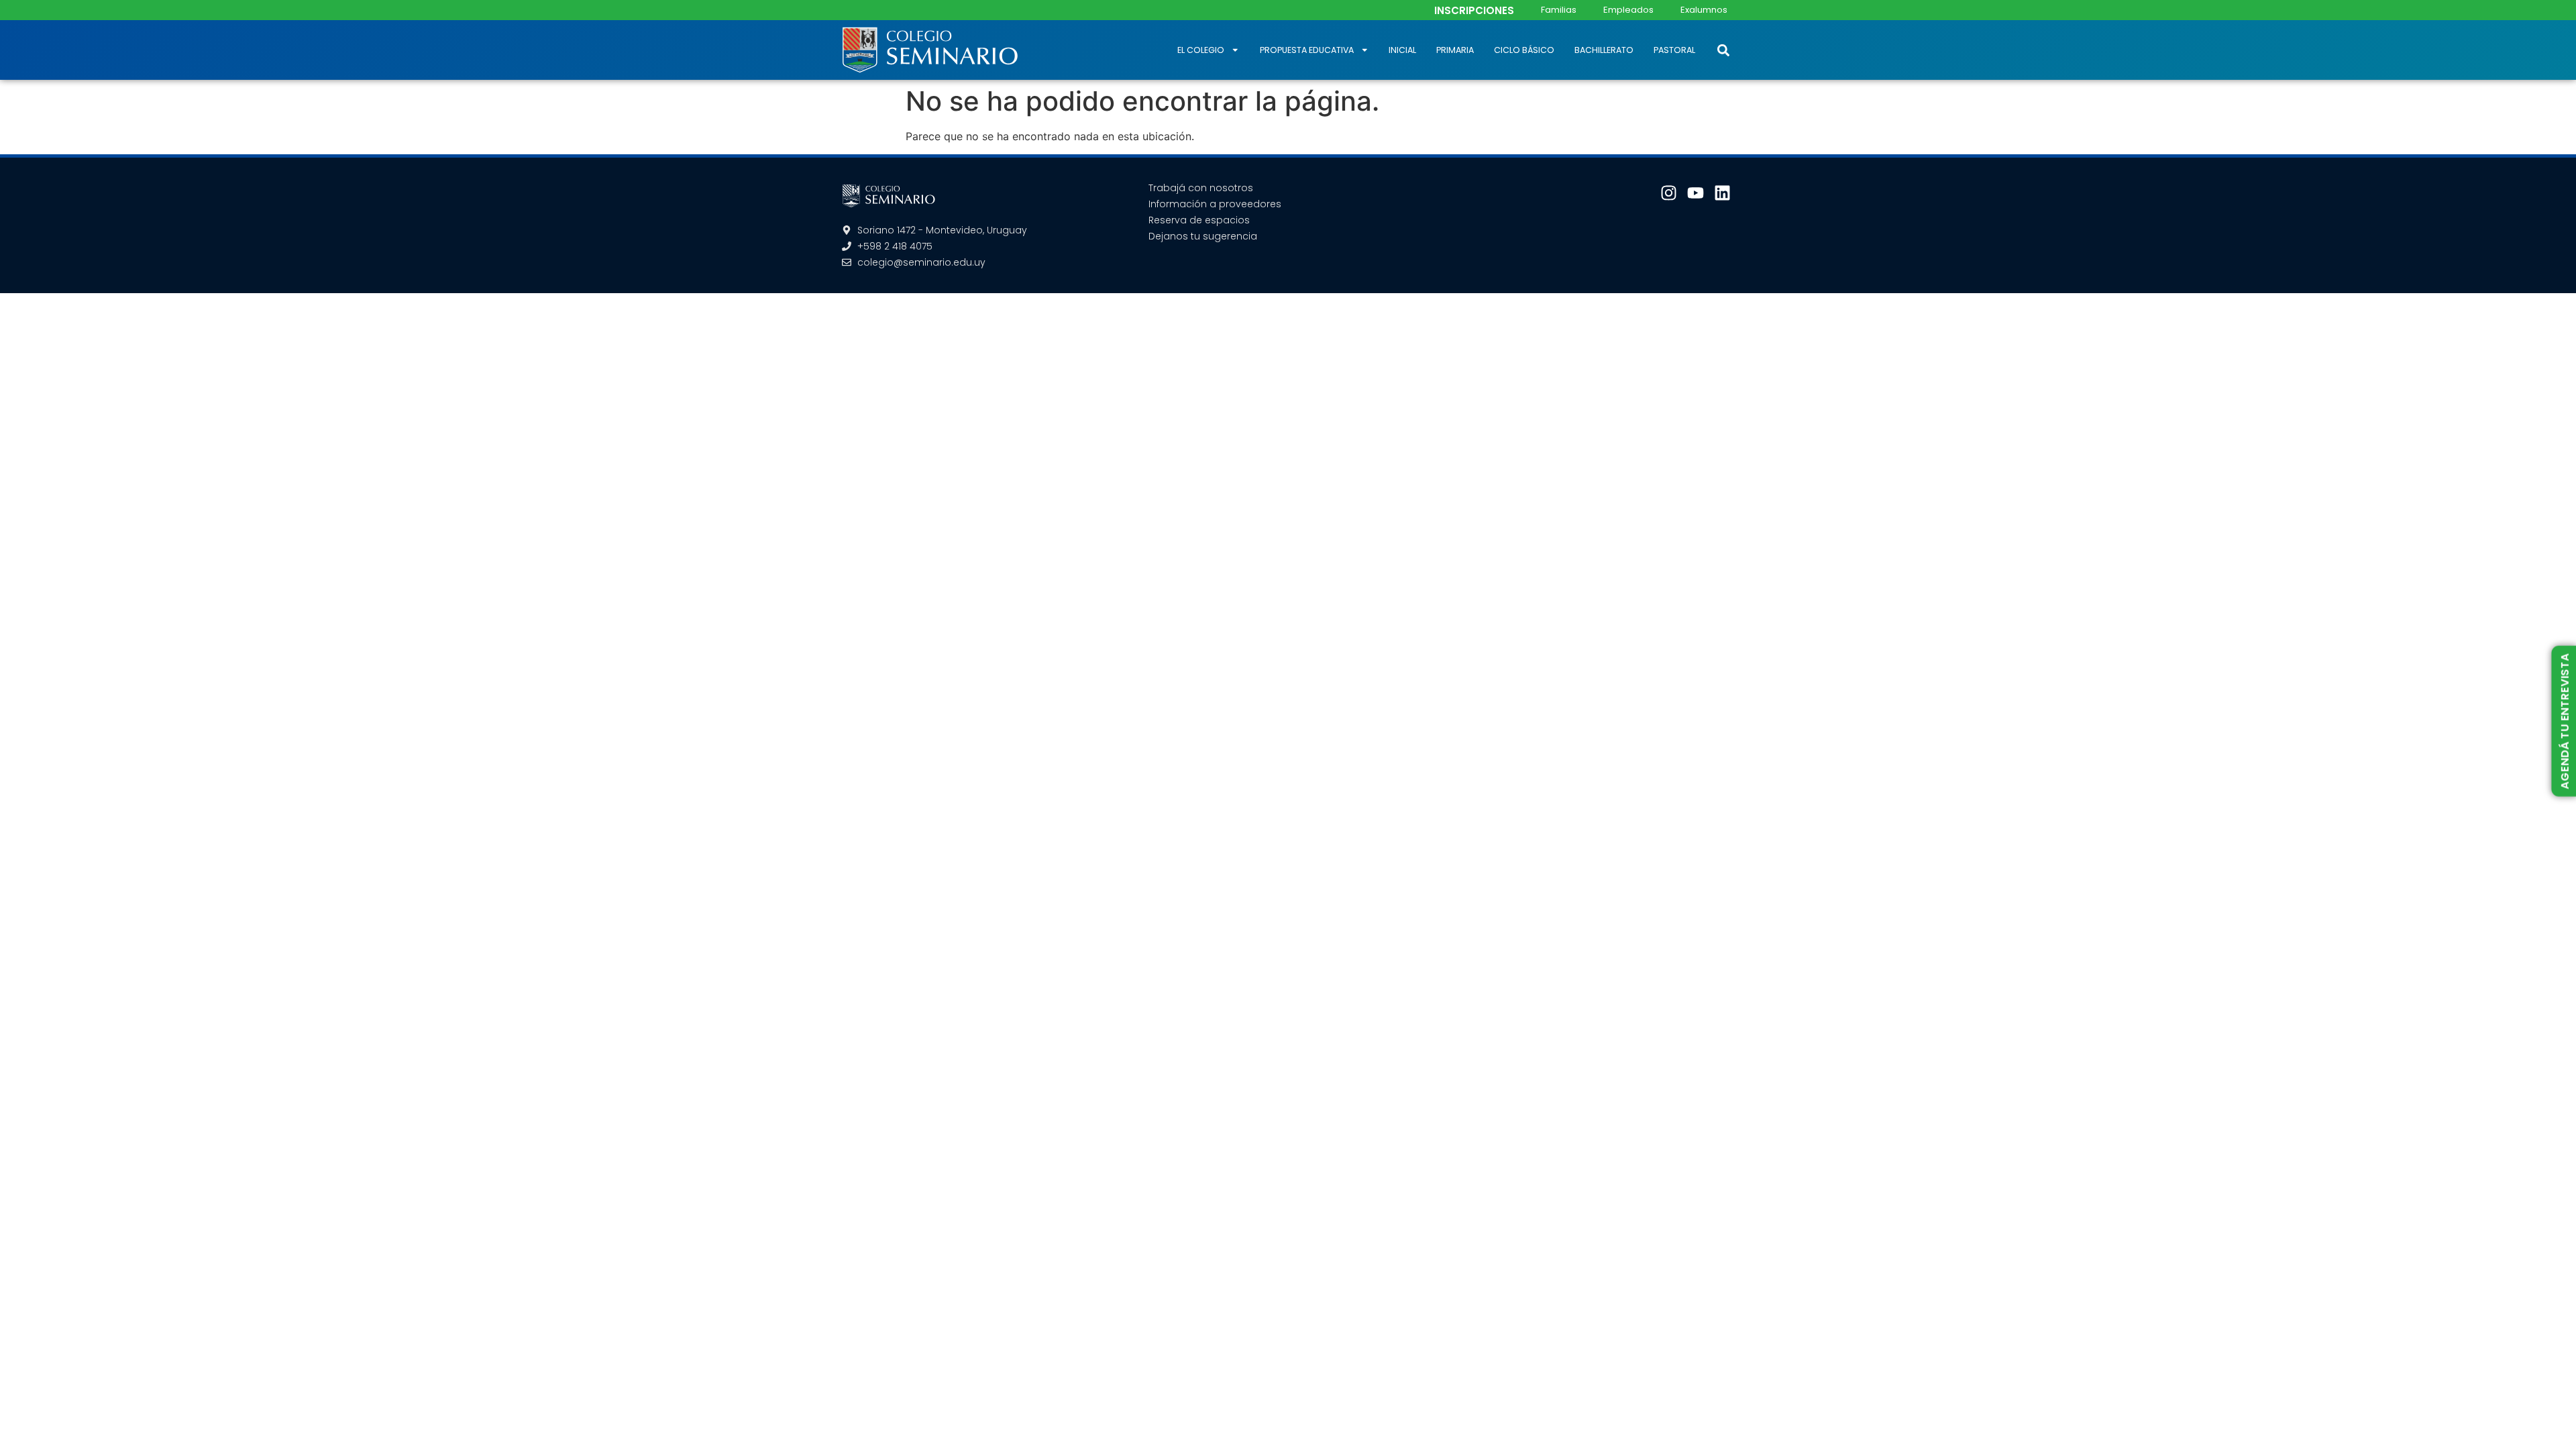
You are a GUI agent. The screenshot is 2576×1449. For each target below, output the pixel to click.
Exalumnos (1704, 10)
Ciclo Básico (1524, 50)
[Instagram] (1669, 193)
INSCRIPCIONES (1474, 10)
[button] (1723, 50)
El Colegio (1201, 50)
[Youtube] (1696, 193)
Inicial (1402, 50)
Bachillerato (1604, 50)
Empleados (1628, 10)
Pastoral (1674, 50)
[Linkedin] (1722, 193)
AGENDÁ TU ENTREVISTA (2564, 721)
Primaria (1455, 50)
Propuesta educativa (1307, 50)
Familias (1559, 10)
